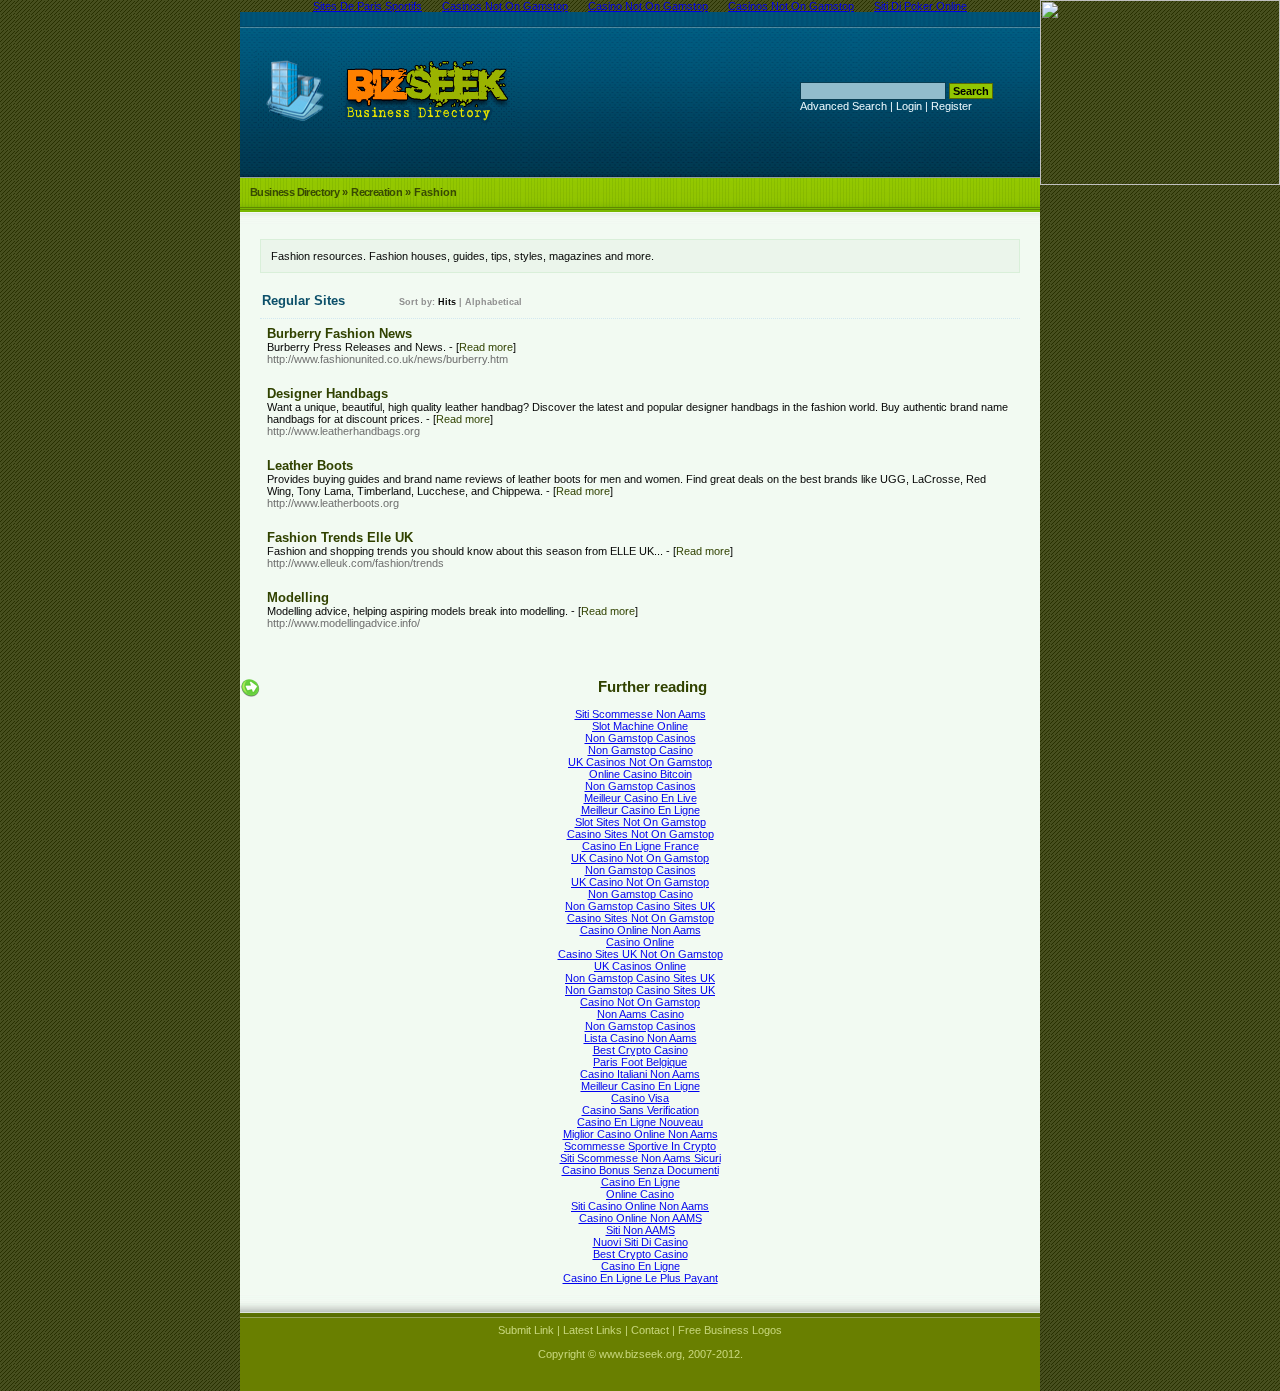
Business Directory (294, 192)
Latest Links (592, 1330)
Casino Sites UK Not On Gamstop (640, 954)
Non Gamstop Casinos (640, 738)
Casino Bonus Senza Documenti (640, 1170)
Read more (486, 347)
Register (951, 106)
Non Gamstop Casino (640, 750)
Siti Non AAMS (640, 1230)
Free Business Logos (730, 1330)
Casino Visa (640, 1098)
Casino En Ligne (640, 1182)
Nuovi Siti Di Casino (640, 1242)
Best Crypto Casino (640, 1050)
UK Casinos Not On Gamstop (640, 762)
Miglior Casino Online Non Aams (640, 1134)
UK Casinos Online (640, 966)
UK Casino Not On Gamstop (640, 858)
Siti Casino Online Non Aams (640, 1206)
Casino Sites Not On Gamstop (640, 834)
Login (909, 106)
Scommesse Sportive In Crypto (640, 1146)
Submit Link (526, 1330)
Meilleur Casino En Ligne (640, 810)
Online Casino (640, 1194)
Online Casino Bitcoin (640, 774)
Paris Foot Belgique (640, 1062)
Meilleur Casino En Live (640, 798)
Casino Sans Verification (640, 1110)
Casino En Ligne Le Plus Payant (640, 1278)
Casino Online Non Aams (640, 930)
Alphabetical (493, 302)
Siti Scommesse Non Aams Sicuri (640, 1158)
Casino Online (640, 942)
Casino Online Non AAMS (640, 1218)
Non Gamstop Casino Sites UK (640, 906)
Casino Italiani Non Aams (640, 1074)
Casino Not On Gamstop (640, 1002)
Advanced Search (843, 106)
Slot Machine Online (640, 726)
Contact (650, 1330)
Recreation (376, 192)
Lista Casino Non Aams (640, 1038)
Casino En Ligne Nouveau (640, 1122)
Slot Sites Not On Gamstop (640, 822)
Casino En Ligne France (640, 846)
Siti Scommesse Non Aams (640, 714)
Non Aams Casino (640, 1014)
